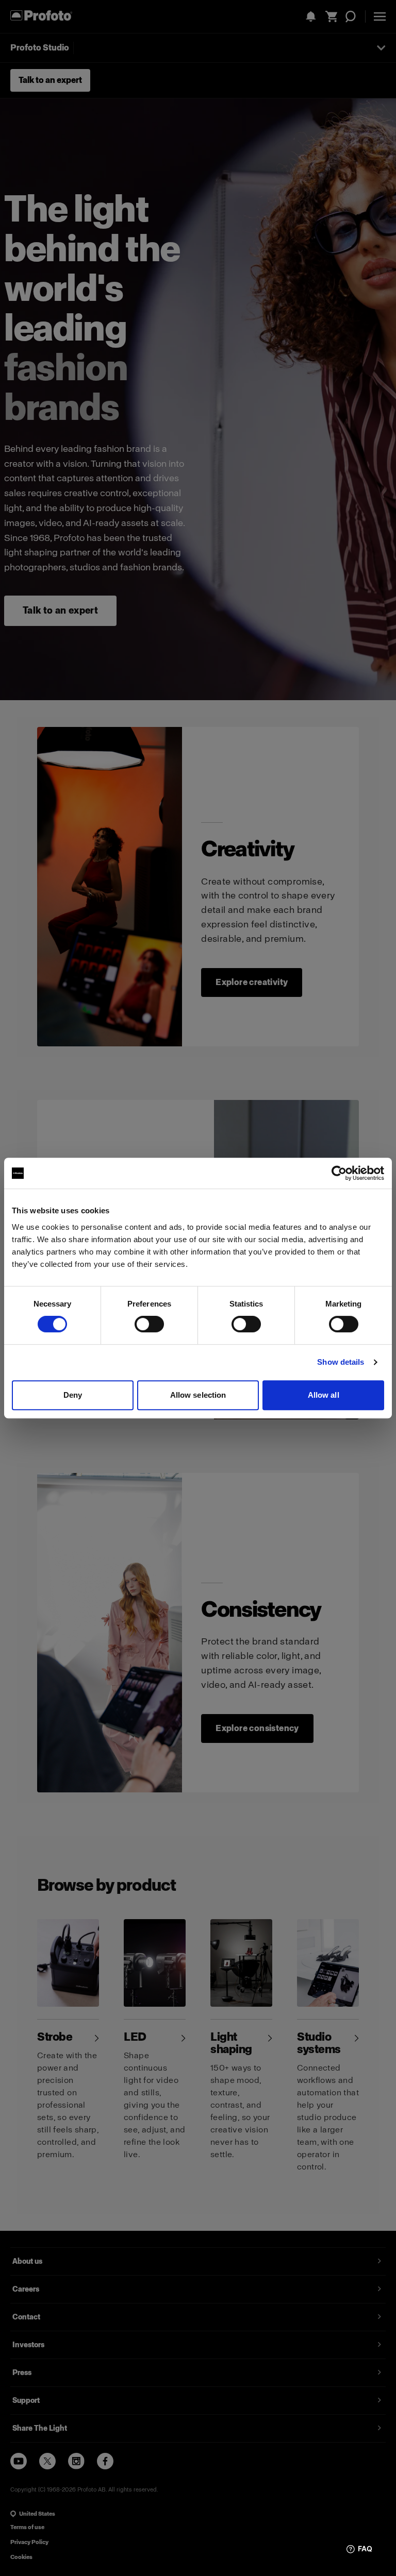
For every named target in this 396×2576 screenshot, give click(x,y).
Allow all (324, 1395)
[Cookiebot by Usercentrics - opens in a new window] (339, 1173)
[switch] (149, 1324)
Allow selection (198, 1395)
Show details (341, 1362)
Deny (73, 1395)
